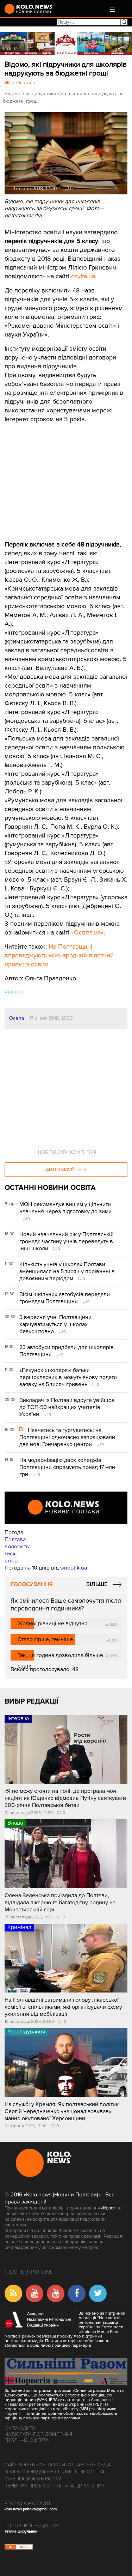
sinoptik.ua (74, 1568)
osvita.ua (83, 276)
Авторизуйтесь (66, 1170)
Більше (97, 1584)
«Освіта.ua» (87, 932)
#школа (14, 992)
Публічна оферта (27, 2440)
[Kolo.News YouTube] (66, 1508)
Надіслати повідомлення (38, 2434)
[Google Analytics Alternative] (19, 2548)
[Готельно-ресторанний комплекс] (66, 43)
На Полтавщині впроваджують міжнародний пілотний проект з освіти (59, 955)
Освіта (17, 1018)
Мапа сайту (20, 2428)
